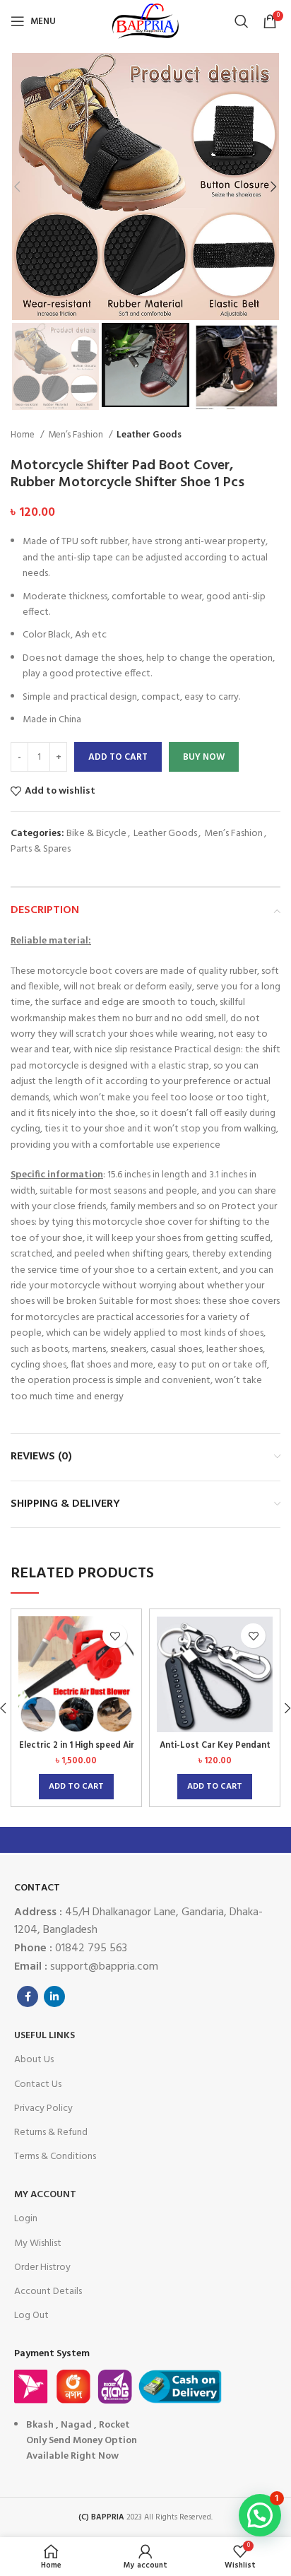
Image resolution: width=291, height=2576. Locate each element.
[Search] (242, 21)
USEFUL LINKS (44, 2036)
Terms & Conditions (55, 2157)
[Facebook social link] (28, 1996)
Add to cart (118, 757)
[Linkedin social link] (54, 1996)
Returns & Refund (51, 2133)
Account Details (48, 2292)
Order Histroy (42, 2268)
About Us (34, 2060)
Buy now (204, 757)
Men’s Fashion (77, 435)
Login (26, 2219)
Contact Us (38, 2084)
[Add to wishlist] (115, 1636)
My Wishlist (38, 2243)
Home (24, 435)
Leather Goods (149, 435)
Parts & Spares (41, 849)
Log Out (31, 2316)
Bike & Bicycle (96, 834)
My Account (45, 2195)
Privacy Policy (43, 2109)
